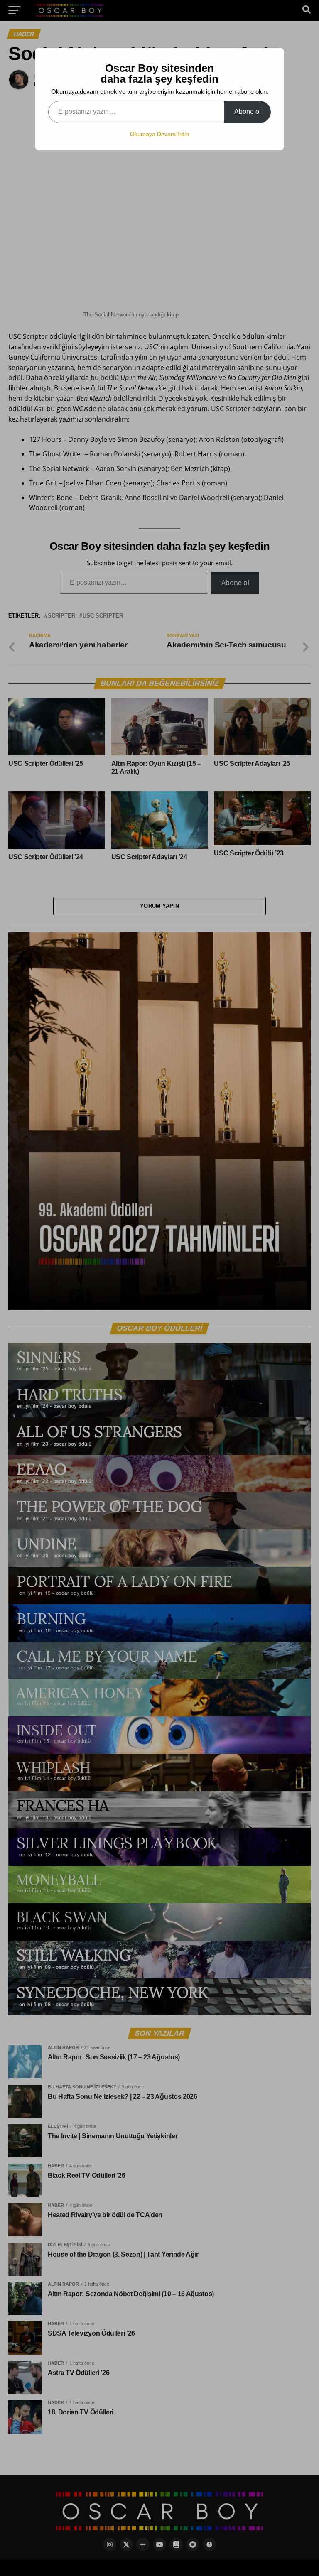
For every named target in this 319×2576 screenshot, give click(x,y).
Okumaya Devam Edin (159, 134)
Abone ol (248, 112)
